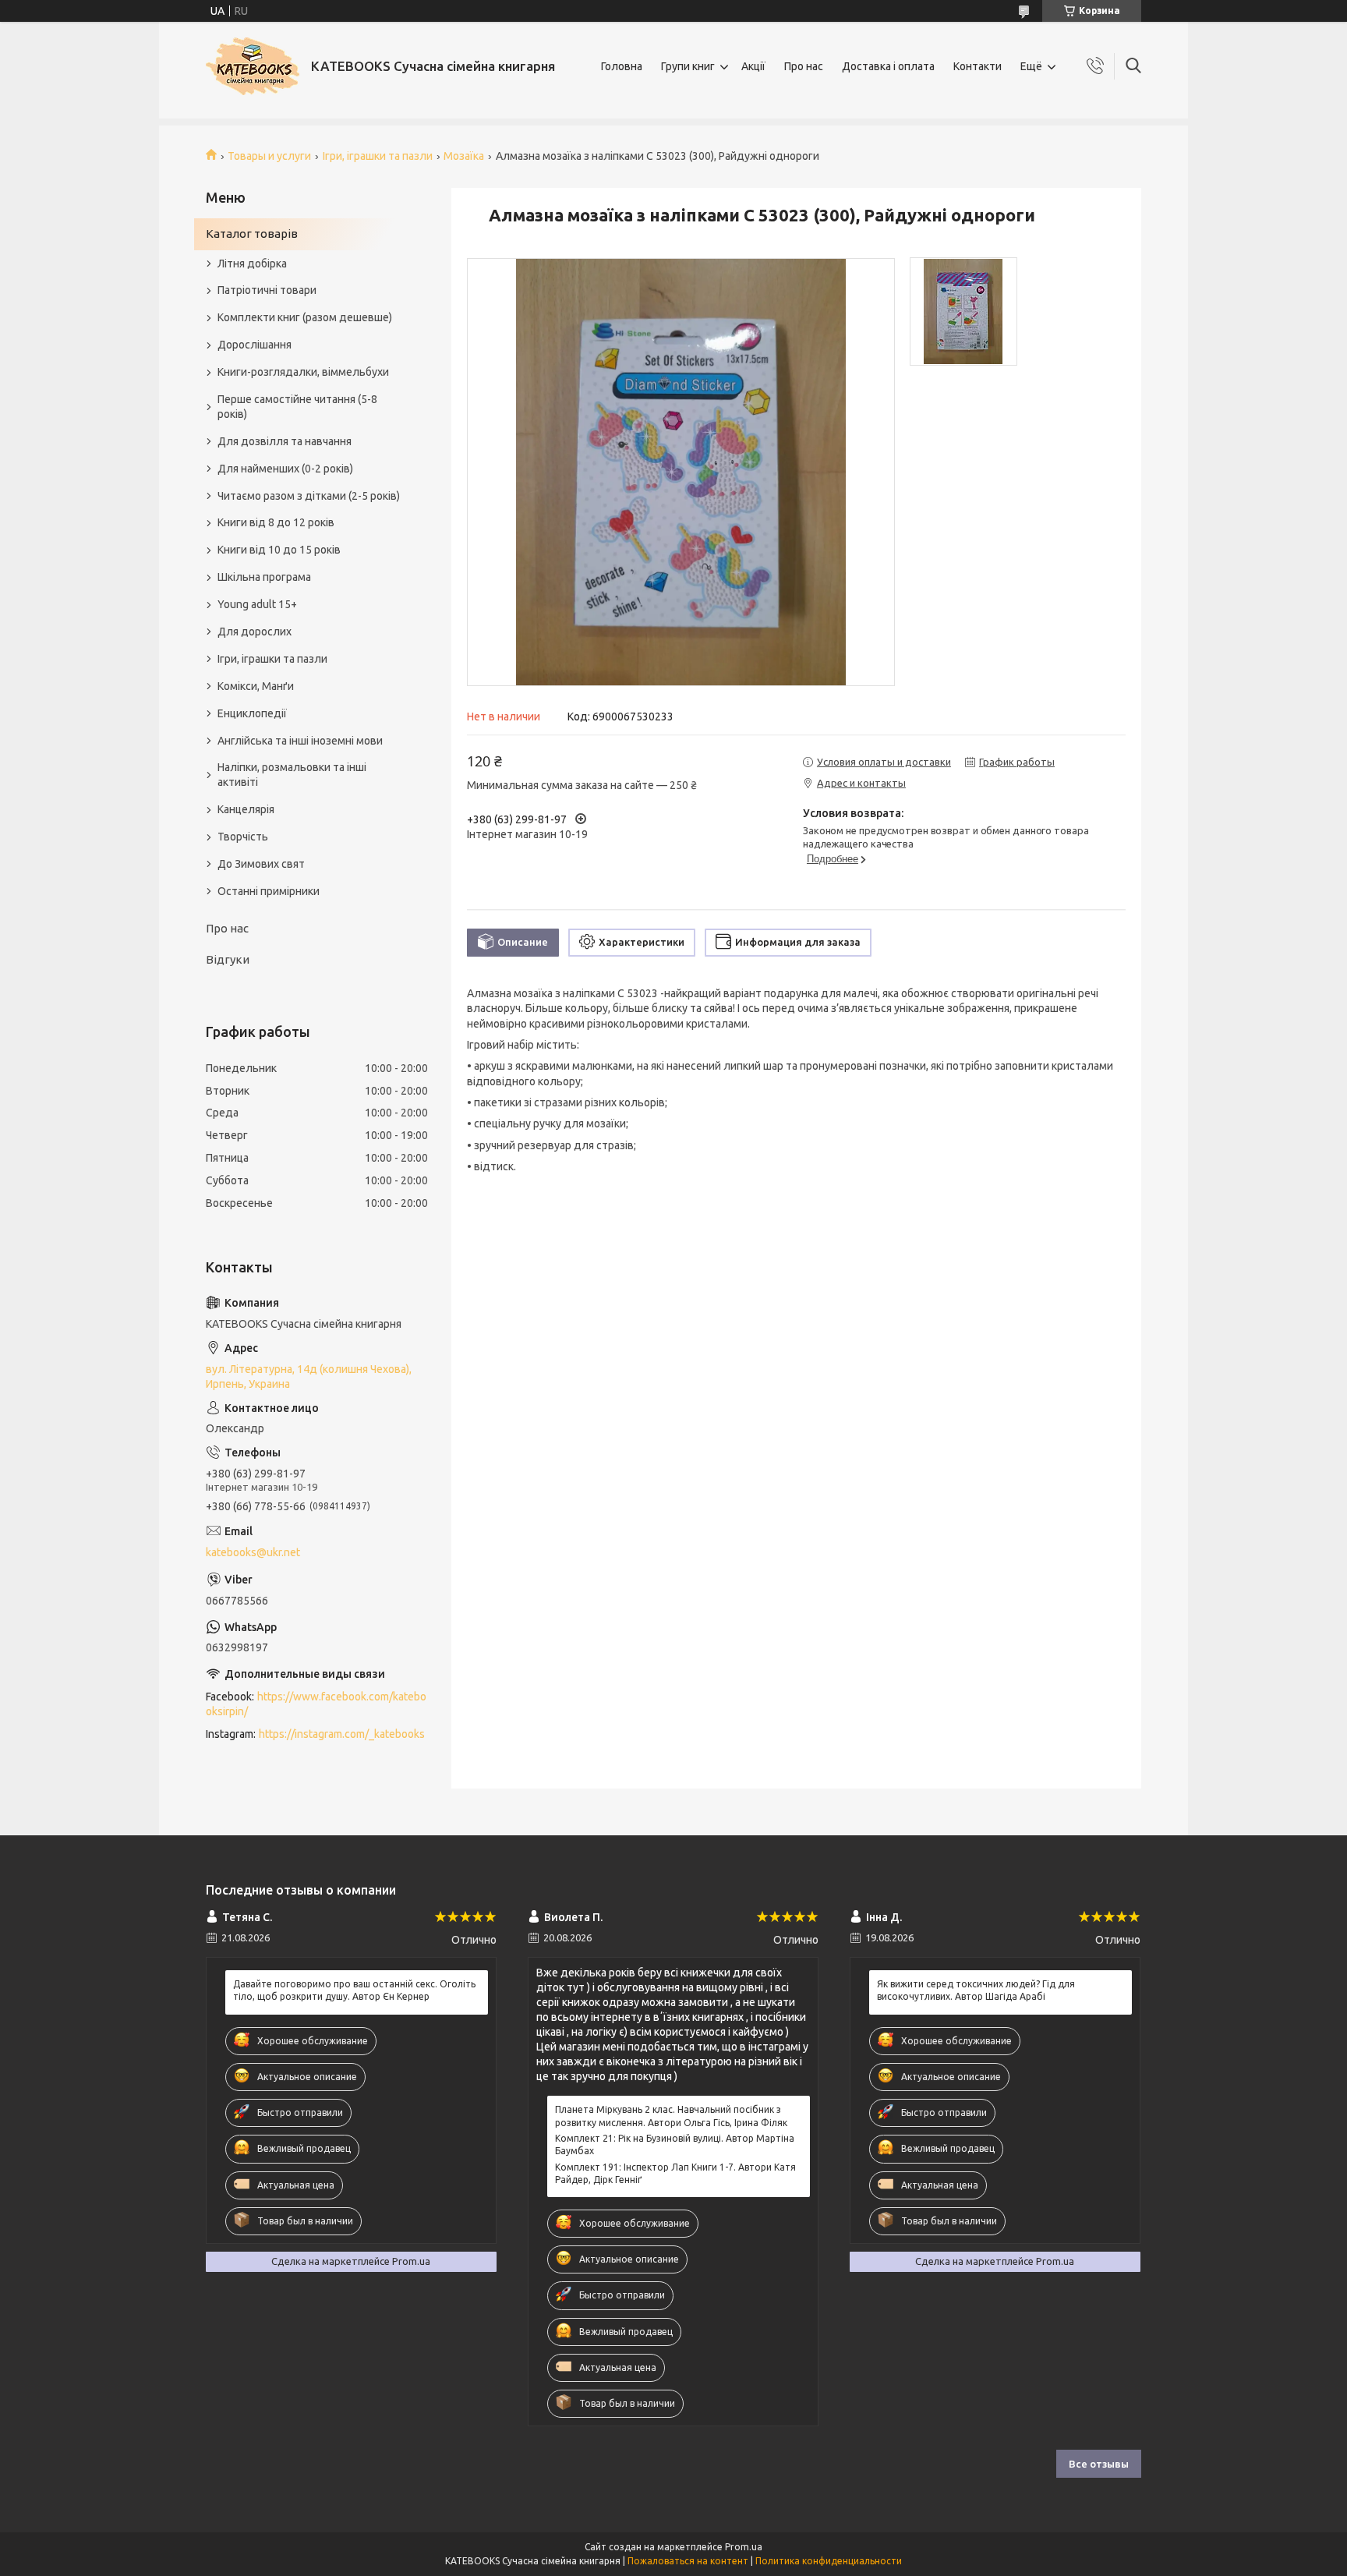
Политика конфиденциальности (829, 2561)
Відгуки (228, 959)
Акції (753, 66)
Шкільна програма (264, 577)
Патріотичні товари (267, 290)
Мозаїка (464, 156)
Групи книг (688, 66)
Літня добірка (252, 264)
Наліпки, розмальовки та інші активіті (292, 775)
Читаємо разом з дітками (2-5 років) (309, 496)
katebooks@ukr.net (253, 1552)
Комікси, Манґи (256, 686)
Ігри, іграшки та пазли (378, 156)
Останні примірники (269, 891)
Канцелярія (246, 809)
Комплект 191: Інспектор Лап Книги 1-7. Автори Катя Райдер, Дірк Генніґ (675, 2173)
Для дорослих (255, 632)
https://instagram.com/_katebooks (342, 1734)
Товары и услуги (269, 156)
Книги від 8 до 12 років (276, 522)
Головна (622, 66)
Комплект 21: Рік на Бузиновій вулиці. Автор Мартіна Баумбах (675, 2144)
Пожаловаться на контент (688, 2561)
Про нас (804, 66)
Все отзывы (1099, 2464)
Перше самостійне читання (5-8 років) (297, 407)
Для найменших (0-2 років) (285, 469)
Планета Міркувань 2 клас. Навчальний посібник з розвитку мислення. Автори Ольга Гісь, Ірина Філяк (671, 2116)
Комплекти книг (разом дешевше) (305, 317)
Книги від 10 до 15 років (279, 550)
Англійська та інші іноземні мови (300, 741)
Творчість (243, 837)
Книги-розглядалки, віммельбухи (303, 372)
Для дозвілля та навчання (285, 441)
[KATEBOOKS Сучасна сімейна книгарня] (253, 66)
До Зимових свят (261, 864)
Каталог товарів (252, 234)
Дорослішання (255, 345)
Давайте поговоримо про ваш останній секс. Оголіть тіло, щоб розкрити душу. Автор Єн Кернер (354, 1990)
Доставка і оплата (888, 66)
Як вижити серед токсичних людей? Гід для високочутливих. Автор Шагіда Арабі (976, 1990)
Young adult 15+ (257, 604)
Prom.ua (744, 2547)
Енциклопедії (252, 713)
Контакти (978, 66)
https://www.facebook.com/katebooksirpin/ (316, 1704)
